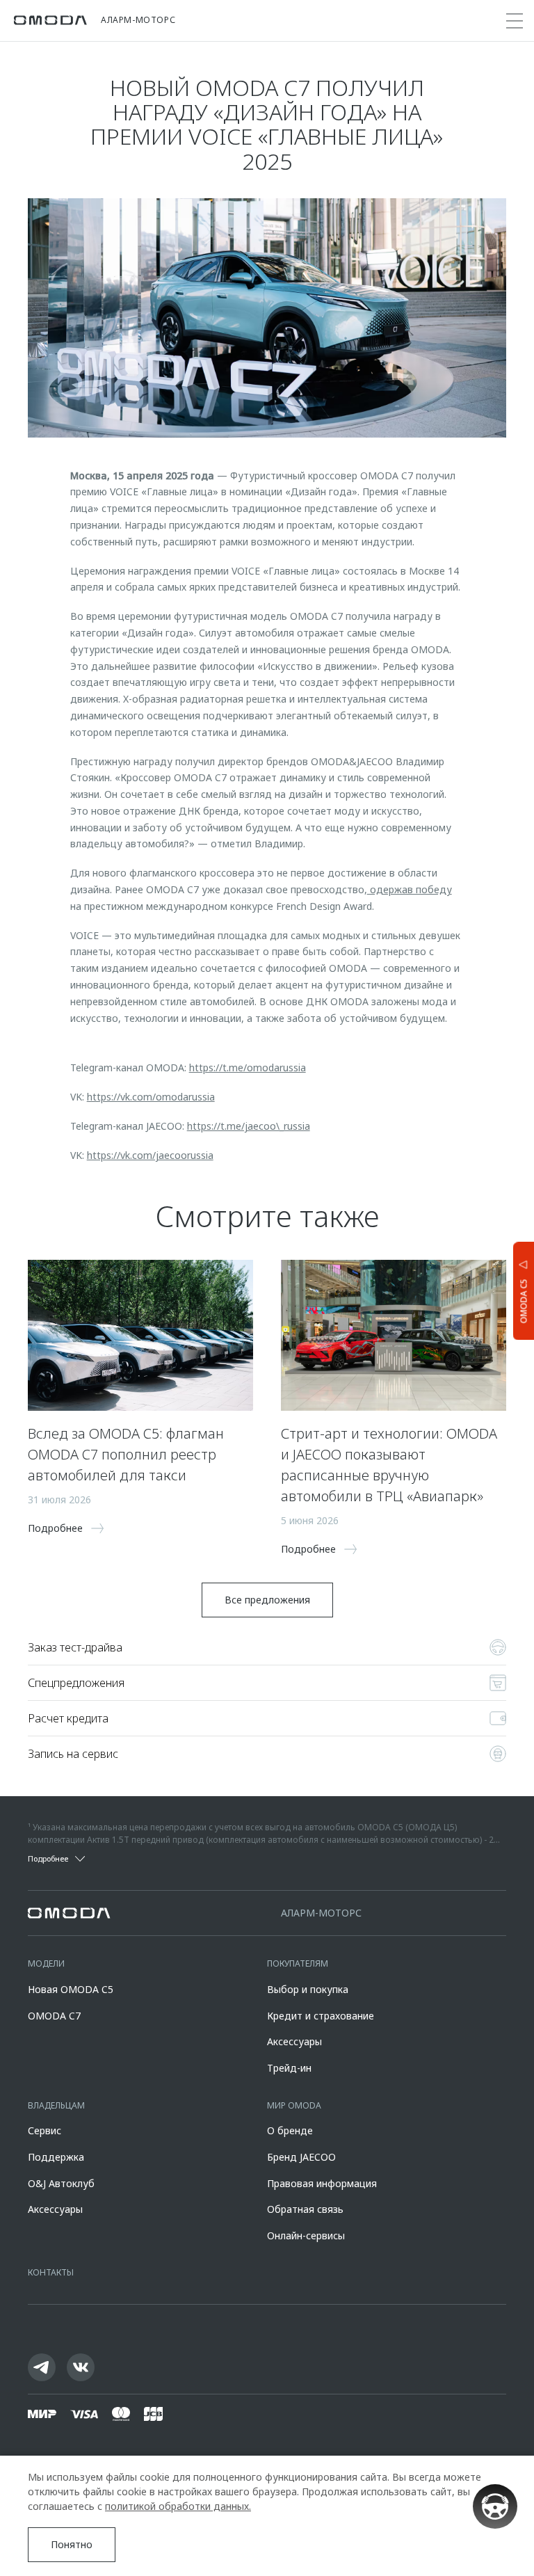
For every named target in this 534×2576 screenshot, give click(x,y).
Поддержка (56, 2157)
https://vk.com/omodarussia (151, 1097)
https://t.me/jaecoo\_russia (249, 1126)
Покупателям (298, 1963)
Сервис (44, 2130)
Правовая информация (322, 2183)
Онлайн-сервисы (306, 2235)
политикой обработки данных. (178, 2506)
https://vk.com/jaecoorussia (150, 1155)
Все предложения (267, 1600)
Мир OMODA (294, 2105)
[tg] (42, 2367)
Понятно (72, 2544)
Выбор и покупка (308, 1989)
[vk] (81, 2367)
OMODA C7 (54, 2016)
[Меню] (515, 21)
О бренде (290, 2130)
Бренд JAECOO (301, 2157)
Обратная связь (305, 2209)
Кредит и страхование (321, 2016)
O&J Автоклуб (61, 2183)
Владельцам (56, 2105)
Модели (46, 1963)
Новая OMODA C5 (71, 1989)
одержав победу (410, 889)
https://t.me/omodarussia (248, 1067)
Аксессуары (294, 2041)
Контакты (51, 2272)
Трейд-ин (289, 2068)
